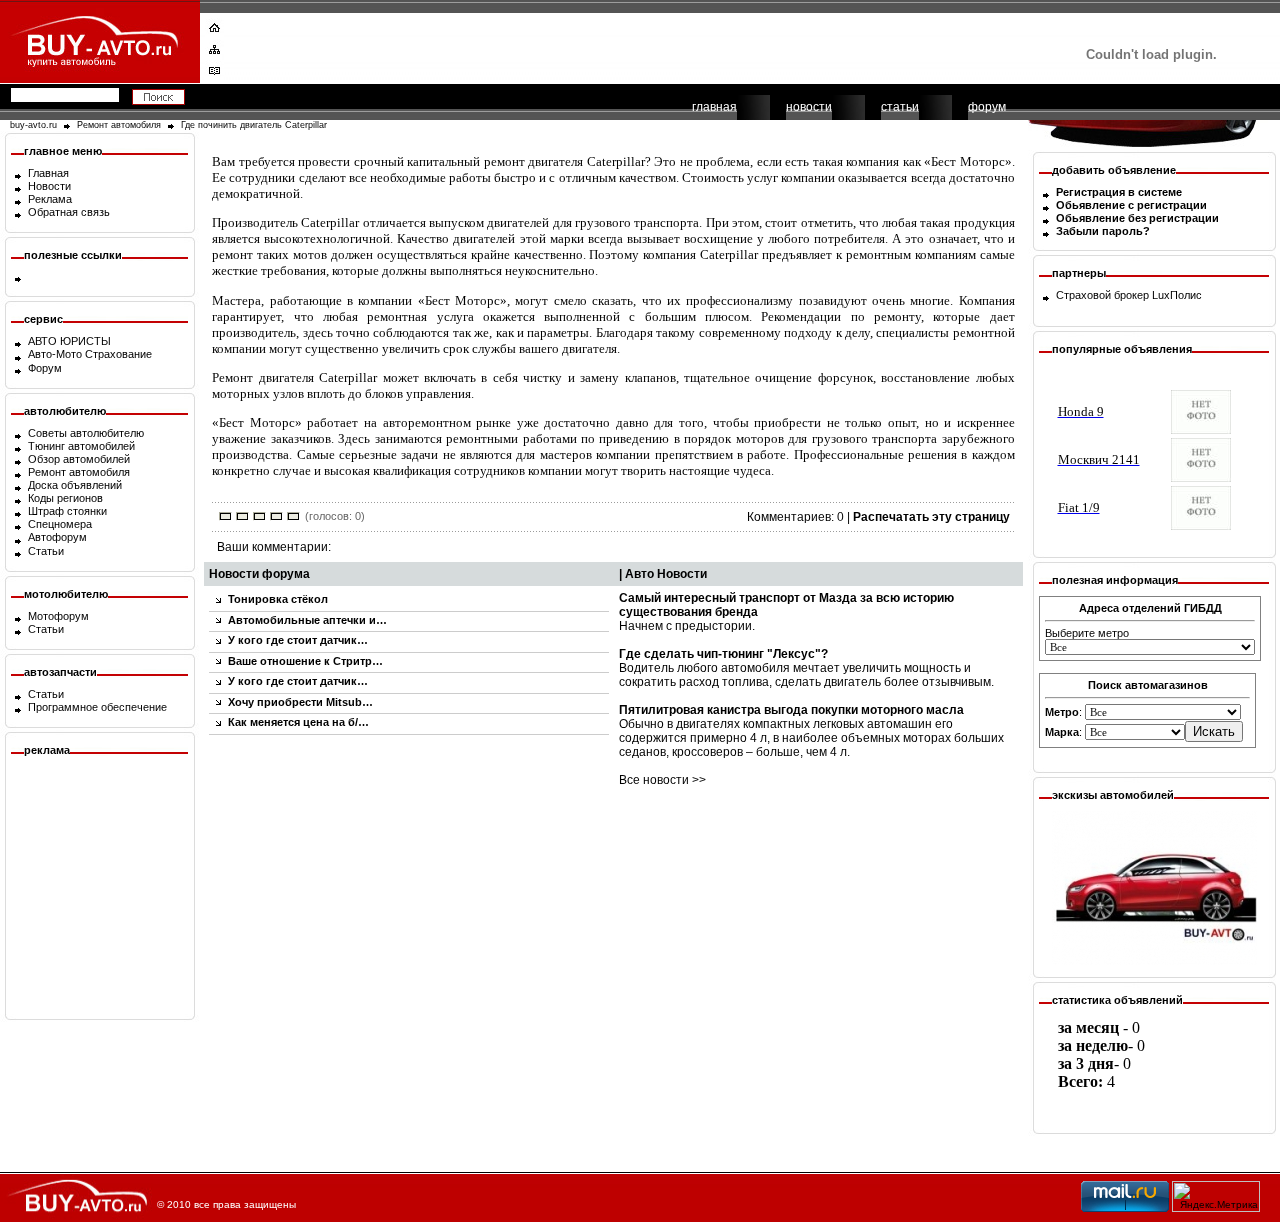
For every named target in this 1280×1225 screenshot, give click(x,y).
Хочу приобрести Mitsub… (300, 702)
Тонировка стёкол (278, 599)
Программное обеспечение (97, 707)
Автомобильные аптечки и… (307, 620)
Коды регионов (65, 498)
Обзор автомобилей (79, 459)
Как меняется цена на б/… (298, 722)
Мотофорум (58, 616)
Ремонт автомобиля (119, 125)
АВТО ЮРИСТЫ (69, 341)
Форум (45, 368)
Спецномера (60, 524)
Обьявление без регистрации (1137, 218)
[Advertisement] (627, 45)
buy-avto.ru (33, 125)
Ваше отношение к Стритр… (305, 661)
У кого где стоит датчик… (298, 640)
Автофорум (57, 537)
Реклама (50, 199)
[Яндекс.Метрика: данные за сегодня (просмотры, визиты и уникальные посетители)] (1216, 1196)
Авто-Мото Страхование (90, 354)
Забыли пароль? (1103, 231)
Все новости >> (662, 780)
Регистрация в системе (1119, 192)
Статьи (46, 551)
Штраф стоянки (67, 511)
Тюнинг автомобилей (81, 446)
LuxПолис (1177, 295)
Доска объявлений (75, 485)
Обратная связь (69, 212)
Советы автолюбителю (86, 433)
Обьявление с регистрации (1131, 205)
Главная (48, 173)
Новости (49, 186)
